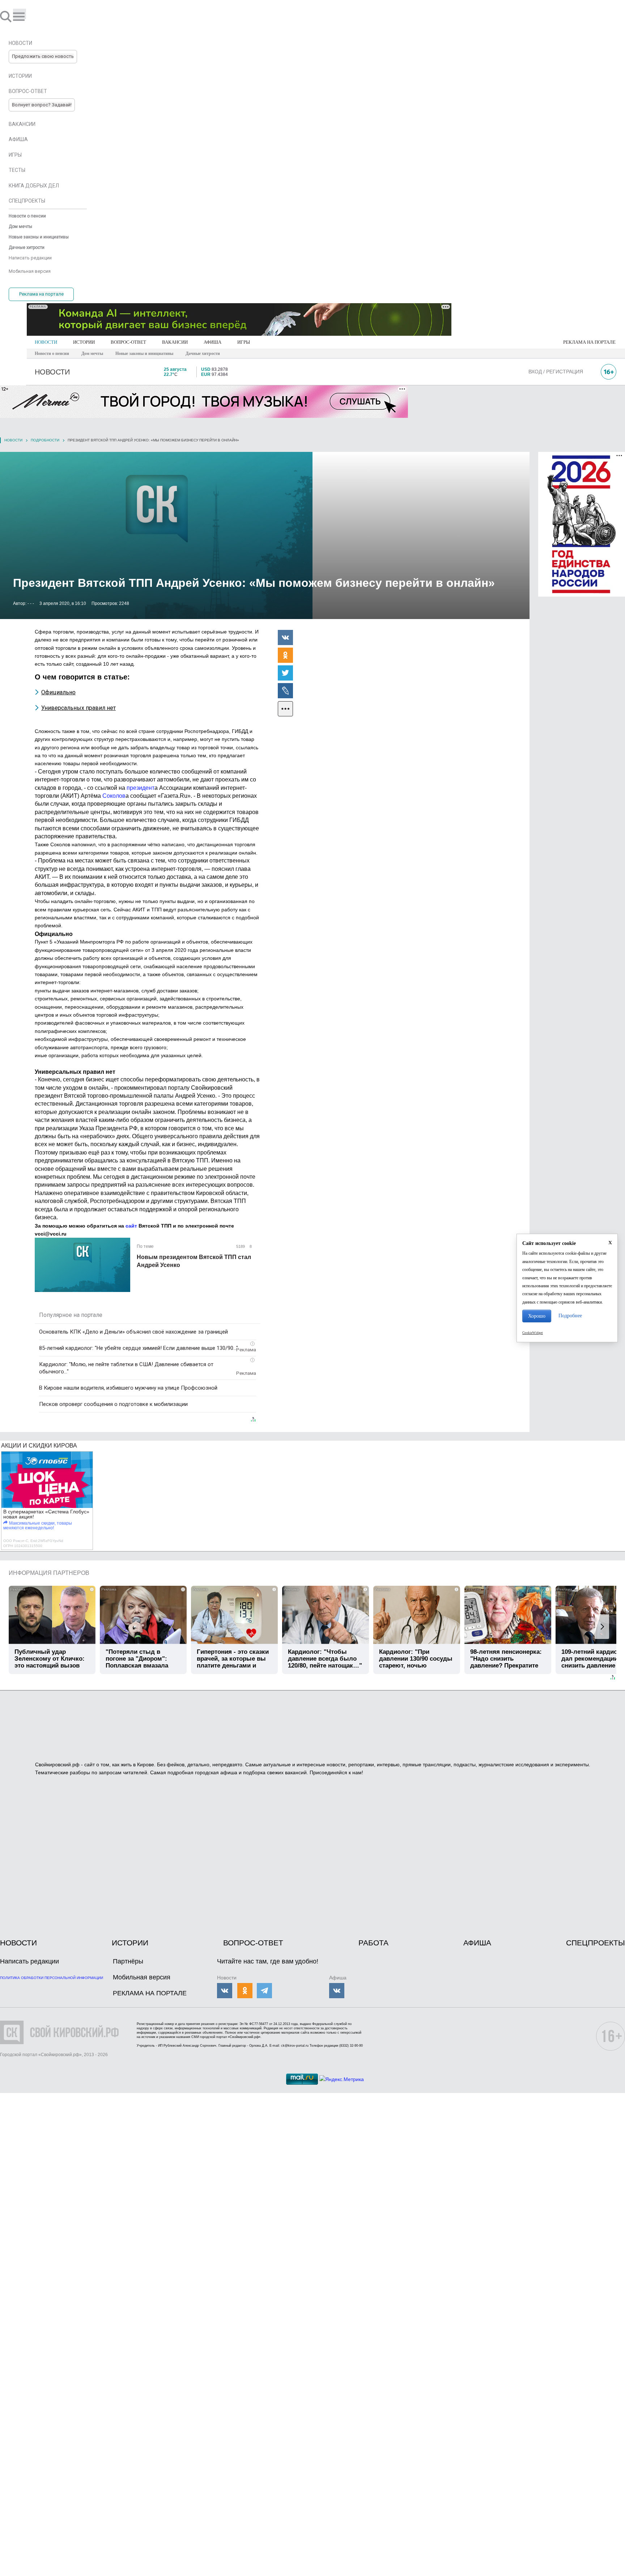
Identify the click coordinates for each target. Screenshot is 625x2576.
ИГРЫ (244, 342)
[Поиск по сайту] (7, 16)
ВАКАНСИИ (175, 342)
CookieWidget (533, 1333)
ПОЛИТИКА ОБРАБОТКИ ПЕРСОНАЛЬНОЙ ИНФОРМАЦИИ (52, 1978)
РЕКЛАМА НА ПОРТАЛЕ (589, 342)
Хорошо (537, 1316)
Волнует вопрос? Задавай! (42, 105)
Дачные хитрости (203, 353)
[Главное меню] (20, 14)
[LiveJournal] (285, 690)
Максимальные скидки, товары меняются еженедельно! (38, 1526)
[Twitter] (285, 673)
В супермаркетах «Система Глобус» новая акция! (46, 1514)
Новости (13, 440)
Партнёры (128, 1961)
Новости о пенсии (52, 353)
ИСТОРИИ (84, 342)
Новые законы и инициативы (144, 353)
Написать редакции (29, 1961)
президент (141, 788)
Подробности (45, 440)
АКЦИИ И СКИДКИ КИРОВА (39, 1446)
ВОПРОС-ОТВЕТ (128, 342)
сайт (131, 1226)
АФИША (212, 342)
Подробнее (570, 1316)
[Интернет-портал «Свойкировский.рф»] (27, 16)
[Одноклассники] (285, 655)
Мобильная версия (142, 1977)
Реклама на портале (41, 294)
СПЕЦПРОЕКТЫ (596, 1943)
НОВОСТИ (46, 342)
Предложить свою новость (43, 56)
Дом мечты (92, 353)
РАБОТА (373, 1943)
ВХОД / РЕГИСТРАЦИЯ (556, 372)
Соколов (114, 796)
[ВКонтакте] (285, 637)
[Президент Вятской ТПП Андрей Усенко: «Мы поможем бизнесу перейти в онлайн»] (265, 535)
